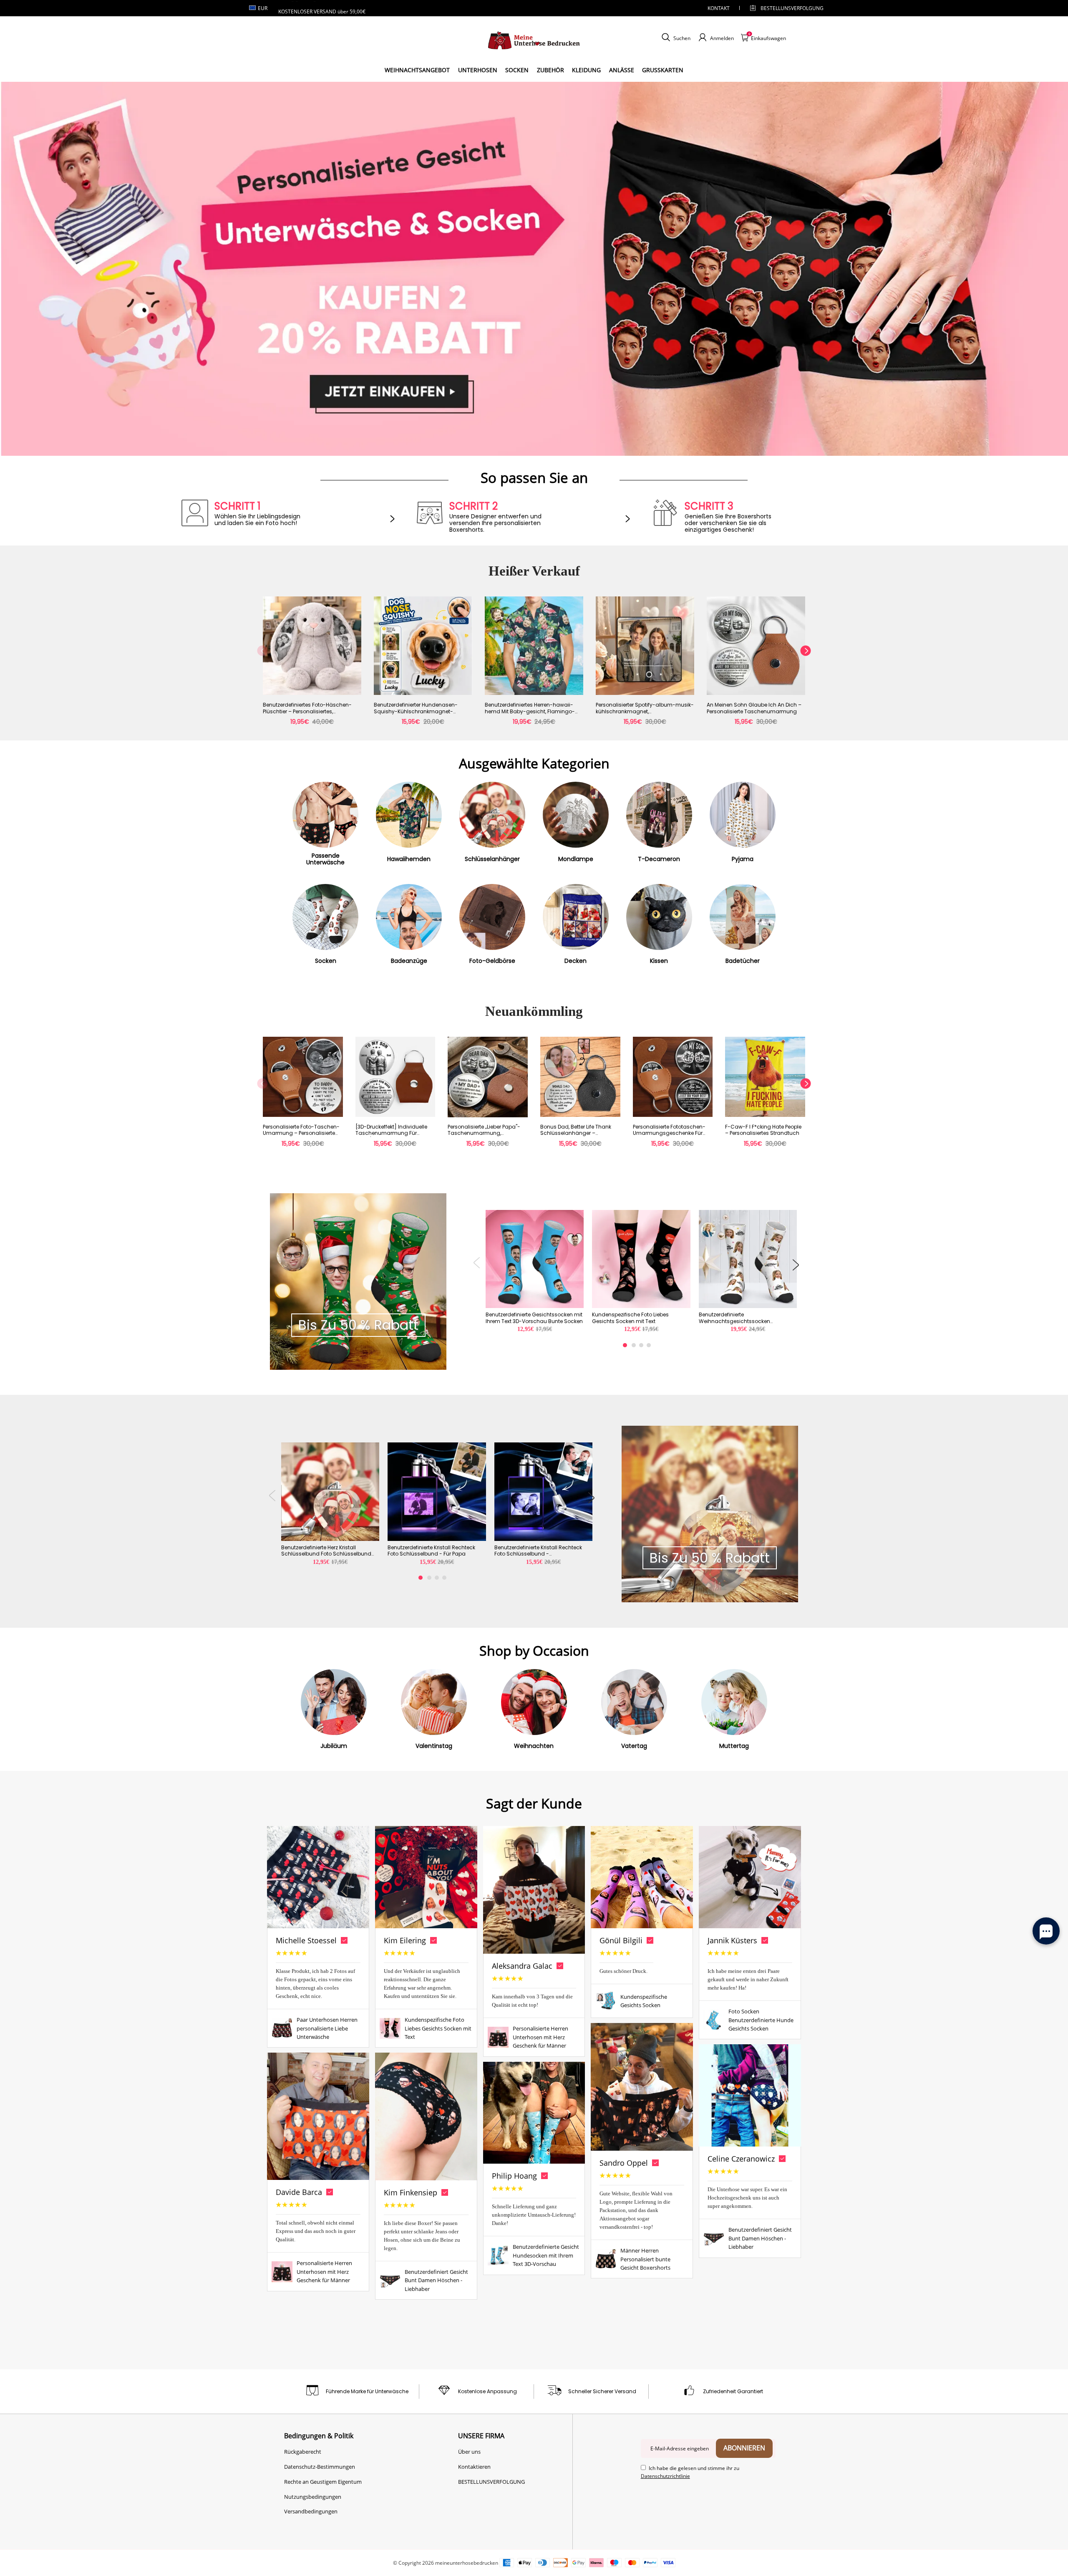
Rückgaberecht (303, 2452)
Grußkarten (663, 70)
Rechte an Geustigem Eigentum (323, 2482)
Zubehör (550, 70)
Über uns (469, 2452)
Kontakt (719, 8)
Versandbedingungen (311, 2511)
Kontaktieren (474, 2467)
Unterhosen (478, 70)
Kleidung (586, 70)
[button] (262, 665)
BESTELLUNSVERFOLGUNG (785, 8)
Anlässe (622, 70)
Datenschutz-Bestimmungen (320, 2467)
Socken (517, 70)
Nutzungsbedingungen (313, 2497)
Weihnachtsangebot (417, 70)
